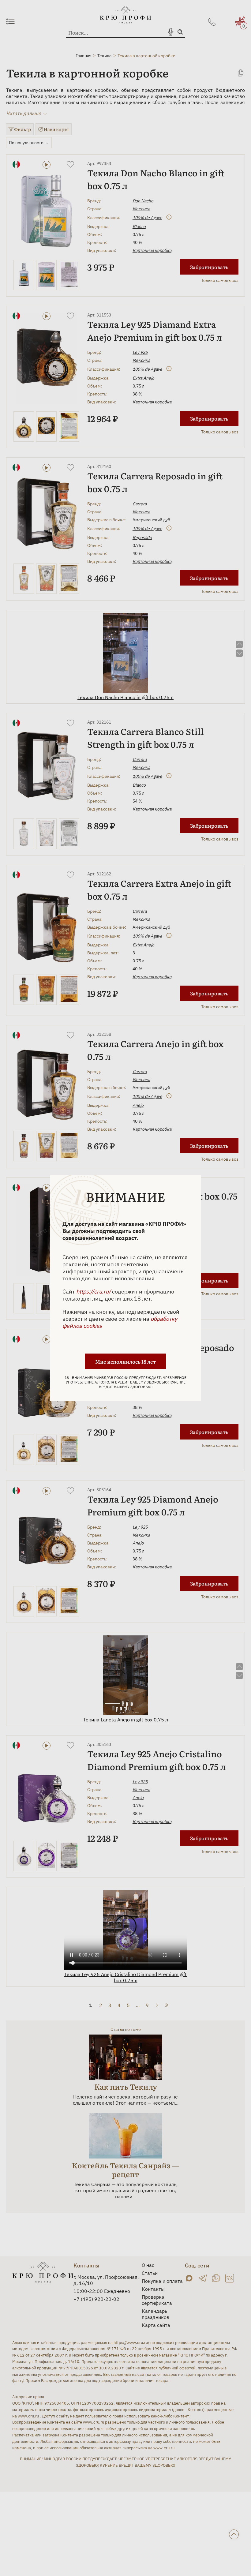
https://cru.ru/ (94, 1292)
